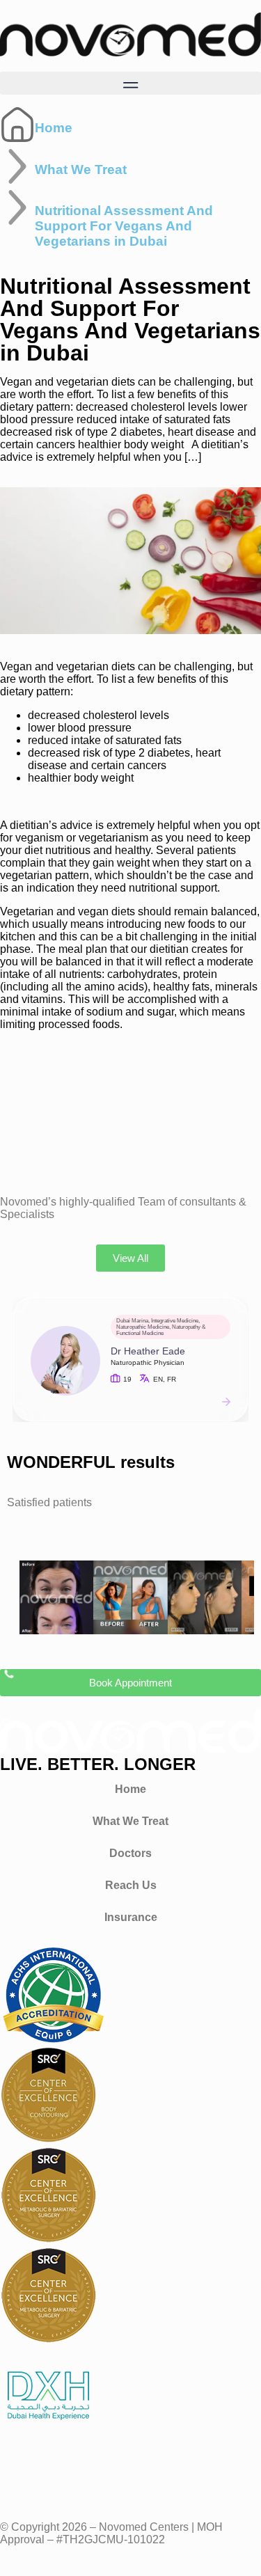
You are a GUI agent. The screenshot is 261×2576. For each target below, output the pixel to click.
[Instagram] (55, 2477)
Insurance (131, 1917)
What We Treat (81, 169)
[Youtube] (93, 2477)
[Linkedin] (130, 2477)
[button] (130, 83)
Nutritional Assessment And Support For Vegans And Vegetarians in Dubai (124, 226)
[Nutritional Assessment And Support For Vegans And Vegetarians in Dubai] (17, 207)
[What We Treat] (17, 166)
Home (54, 128)
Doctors (130, 1853)
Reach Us (131, 1885)
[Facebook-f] (17, 2477)
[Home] (17, 125)
